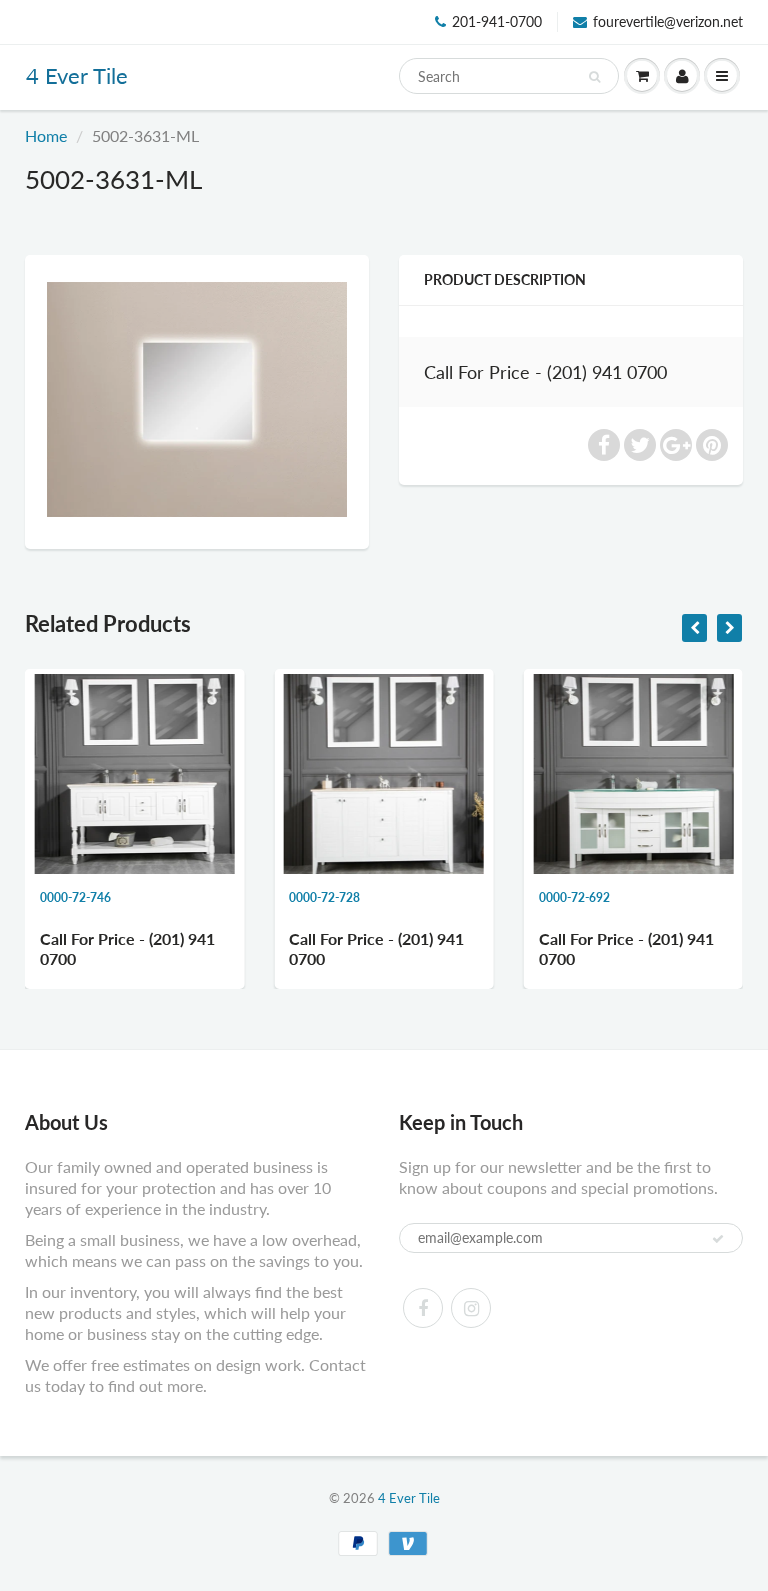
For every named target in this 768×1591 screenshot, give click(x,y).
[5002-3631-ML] (197, 399)
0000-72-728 (196, 897)
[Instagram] (471, 1308)
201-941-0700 (497, 21)
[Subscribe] (718, 1239)
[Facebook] (423, 1308)
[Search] (594, 77)
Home (46, 135)
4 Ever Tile (77, 75)
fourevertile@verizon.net (668, 21)
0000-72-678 (695, 897)
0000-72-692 (446, 897)
